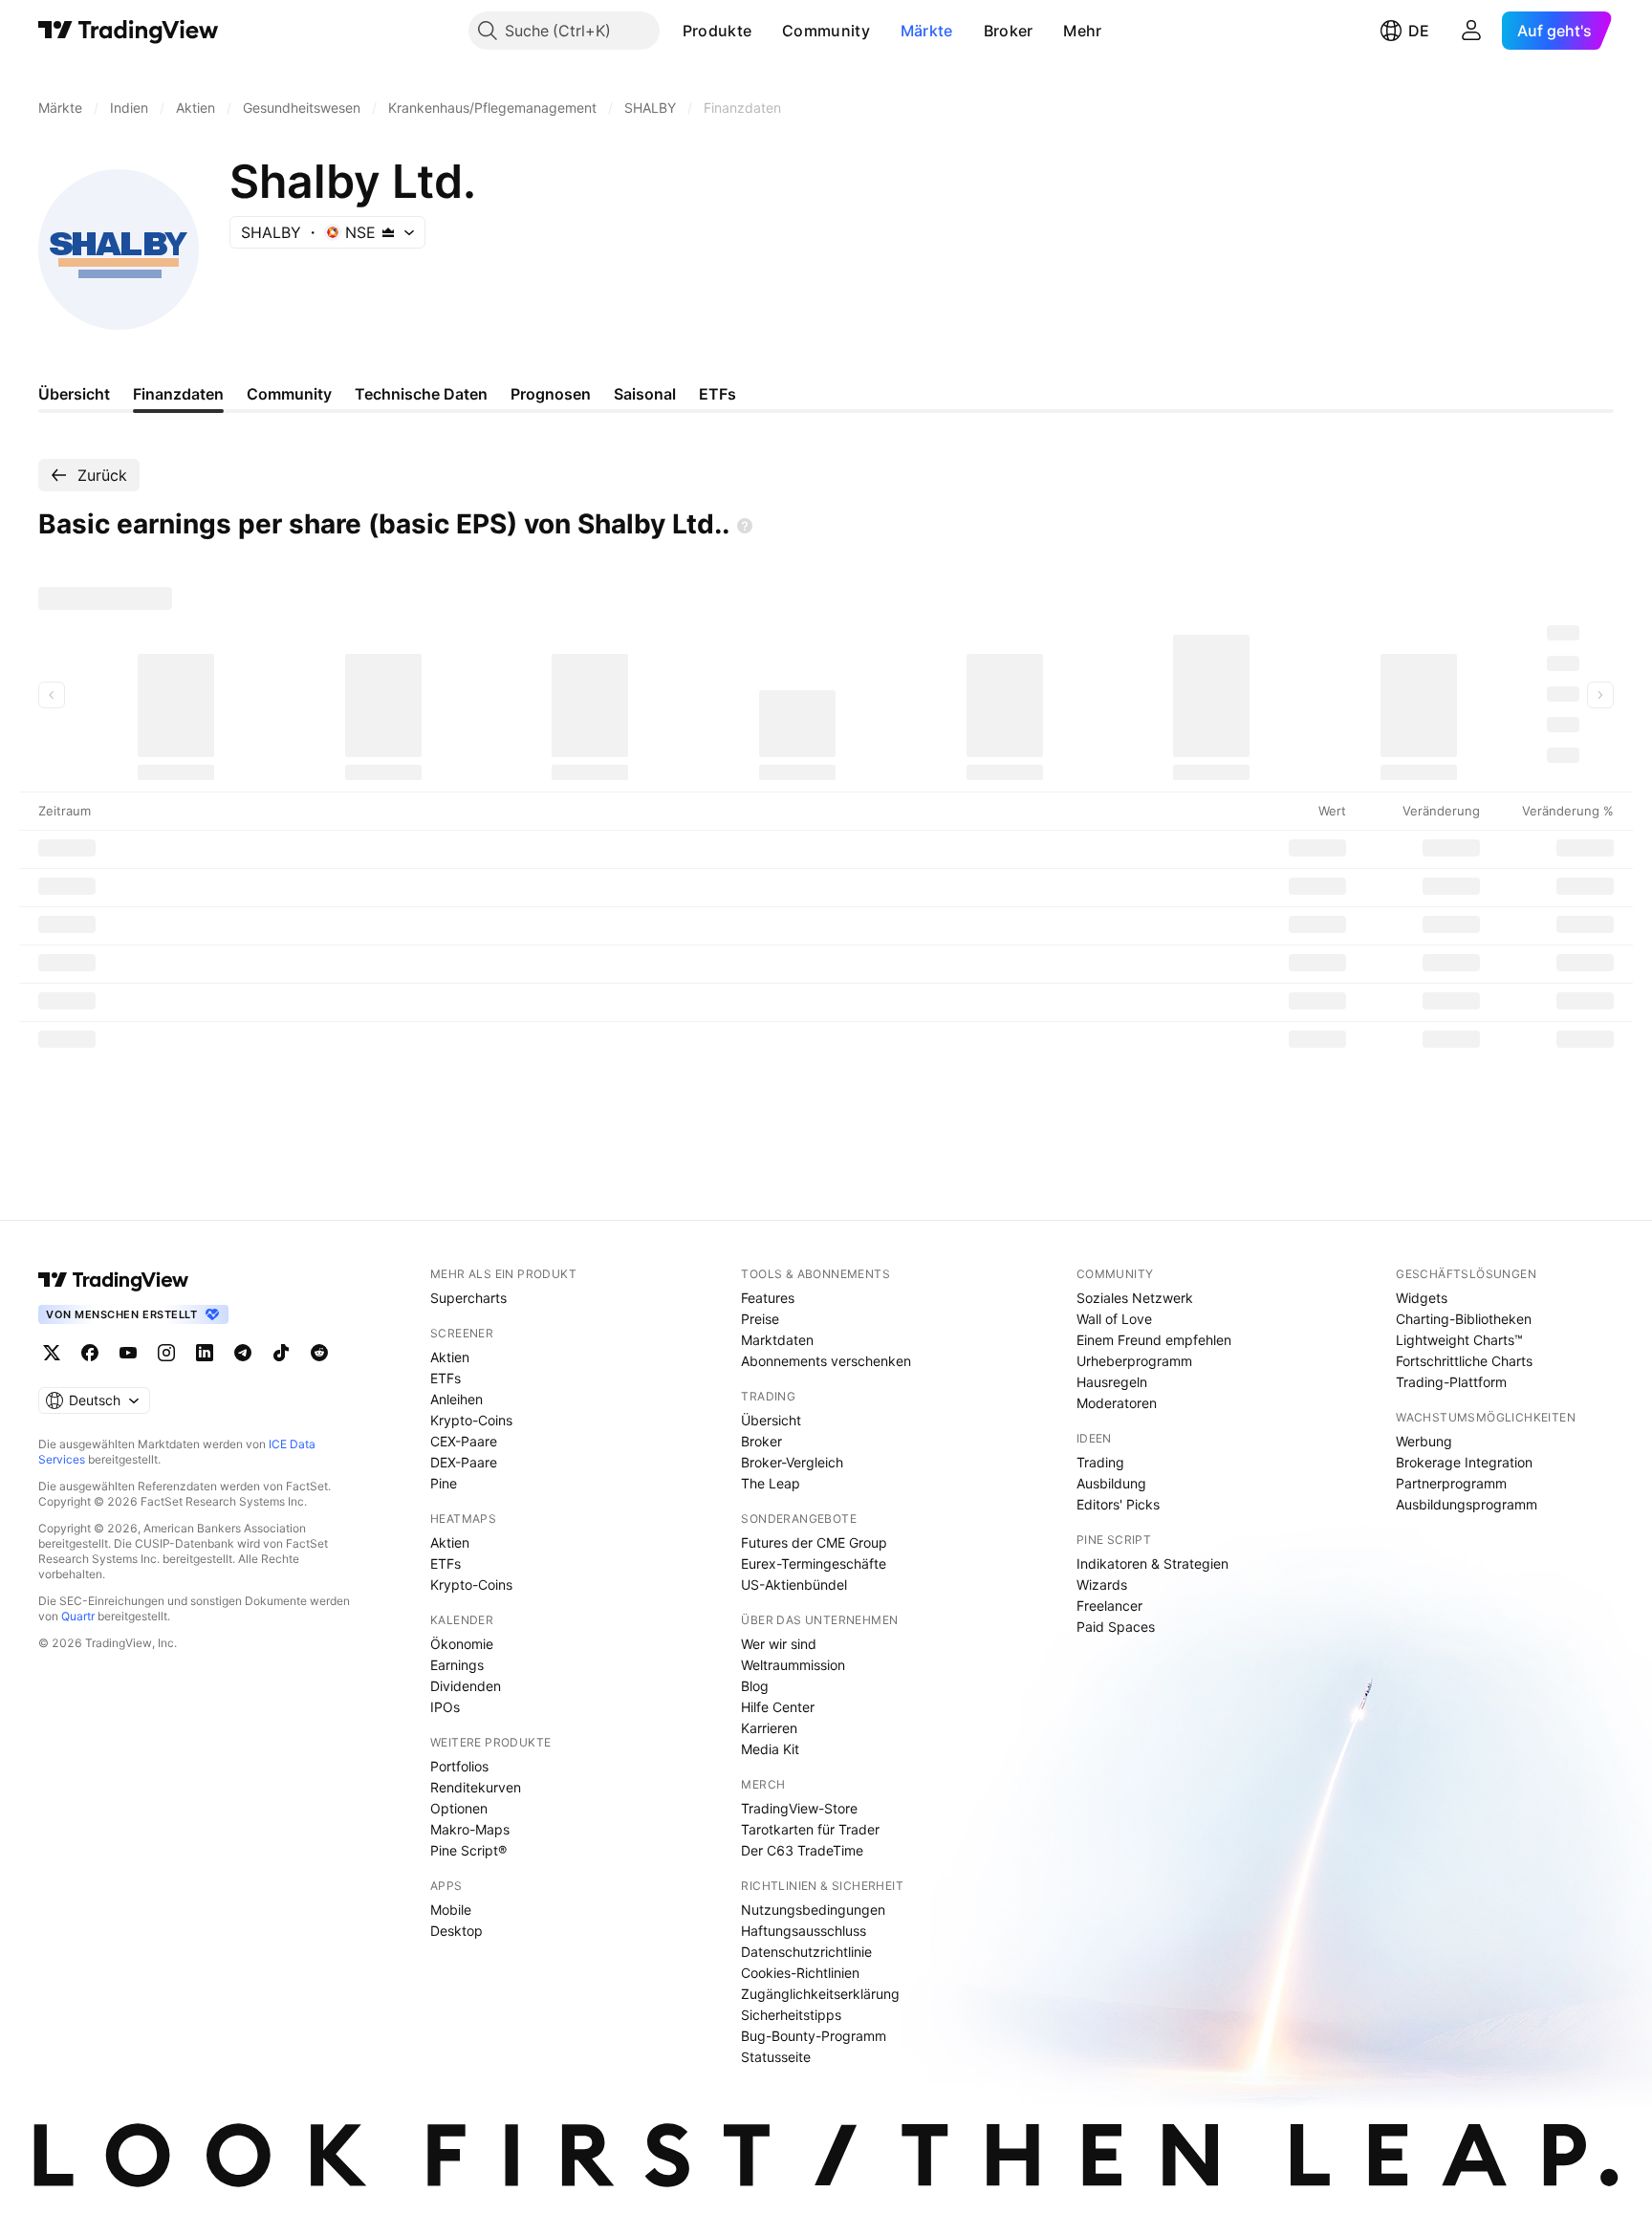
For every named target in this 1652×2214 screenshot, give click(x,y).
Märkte (927, 31)
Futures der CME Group (814, 1542)
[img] (388, 232)
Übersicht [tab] (74, 394)
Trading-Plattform (1451, 1382)
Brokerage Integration (1464, 1462)
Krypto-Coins (471, 1420)
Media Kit (770, 1749)
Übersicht (771, 1420)
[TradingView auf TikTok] (281, 1353)
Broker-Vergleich (792, 1462)
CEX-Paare (464, 1441)
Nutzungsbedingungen (813, 1910)
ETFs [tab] (717, 394)
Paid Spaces (1116, 1627)
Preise (760, 1319)
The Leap (771, 1483)
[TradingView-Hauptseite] (114, 1280)
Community (826, 31)
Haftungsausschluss (804, 1931)
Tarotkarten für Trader (810, 1829)
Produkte (717, 31)
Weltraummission (793, 1665)
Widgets (1422, 1298)
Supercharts (468, 1298)
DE (1419, 31)
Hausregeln (1112, 1382)
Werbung (1424, 1441)
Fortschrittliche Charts (1464, 1361)
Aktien (450, 1357)
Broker (1009, 31)
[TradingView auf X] (52, 1353)
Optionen (459, 1808)
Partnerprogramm (1451, 1483)
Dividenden (466, 1686)
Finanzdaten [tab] (178, 394)
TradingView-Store (799, 1808)
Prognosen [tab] (551, 394)
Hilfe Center (778, 1707)
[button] (766, 31)
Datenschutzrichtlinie (806, 1952)
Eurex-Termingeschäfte (814, 1563)
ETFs (446, 1378)
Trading (1100, 1462)
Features (768, 1298)
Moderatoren (1117, 1403)
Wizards (1102, 1585)
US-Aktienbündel (794, 1585)
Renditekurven (476, 1787)
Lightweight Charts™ (1459, 1340)
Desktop (456, 1931)
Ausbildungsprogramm (1467, 1504)
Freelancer (1109, 1606)
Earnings (457, 1665)
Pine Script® (468, 1850)
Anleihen (456, 1399)
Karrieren (769, 1728)
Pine (444, 1483)
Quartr (78, 1616)
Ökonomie (462, 1644)
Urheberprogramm (1134, 1361)
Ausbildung (1111, 1483)
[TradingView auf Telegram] (243, 1353)
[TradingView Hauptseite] (129, 31)
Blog (755, 1686)
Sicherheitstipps (791, 2015)
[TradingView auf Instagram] (166, 1353)
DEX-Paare (464, 1462)
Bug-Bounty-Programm (814, 2036)
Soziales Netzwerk (1135, 1298)
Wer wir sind (779, 1644)
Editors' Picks (1118, 1504)
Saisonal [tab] (645, 394)
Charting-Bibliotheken (1464, 1319)
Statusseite (776, 2057)
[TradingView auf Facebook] (90, 1353)
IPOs (445, 1707)
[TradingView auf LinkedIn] (205, 1353)
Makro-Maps (470, 1829)
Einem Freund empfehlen (1154, 1340)
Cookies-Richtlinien (800, 1973)
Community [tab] (289, 394)
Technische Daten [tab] (421, 394)
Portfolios (459, 1766)
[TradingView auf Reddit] (319, 1353)
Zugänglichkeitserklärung (820, 1994)
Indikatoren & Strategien (1152, 1563)
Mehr (1082, 31)
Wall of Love (1114, 1319)
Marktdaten (777, 1340)
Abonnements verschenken (826, 1361)
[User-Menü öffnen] (1471, 31)
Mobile (451, 1910)
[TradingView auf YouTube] (128, 1353)
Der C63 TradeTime (802, 1850)
